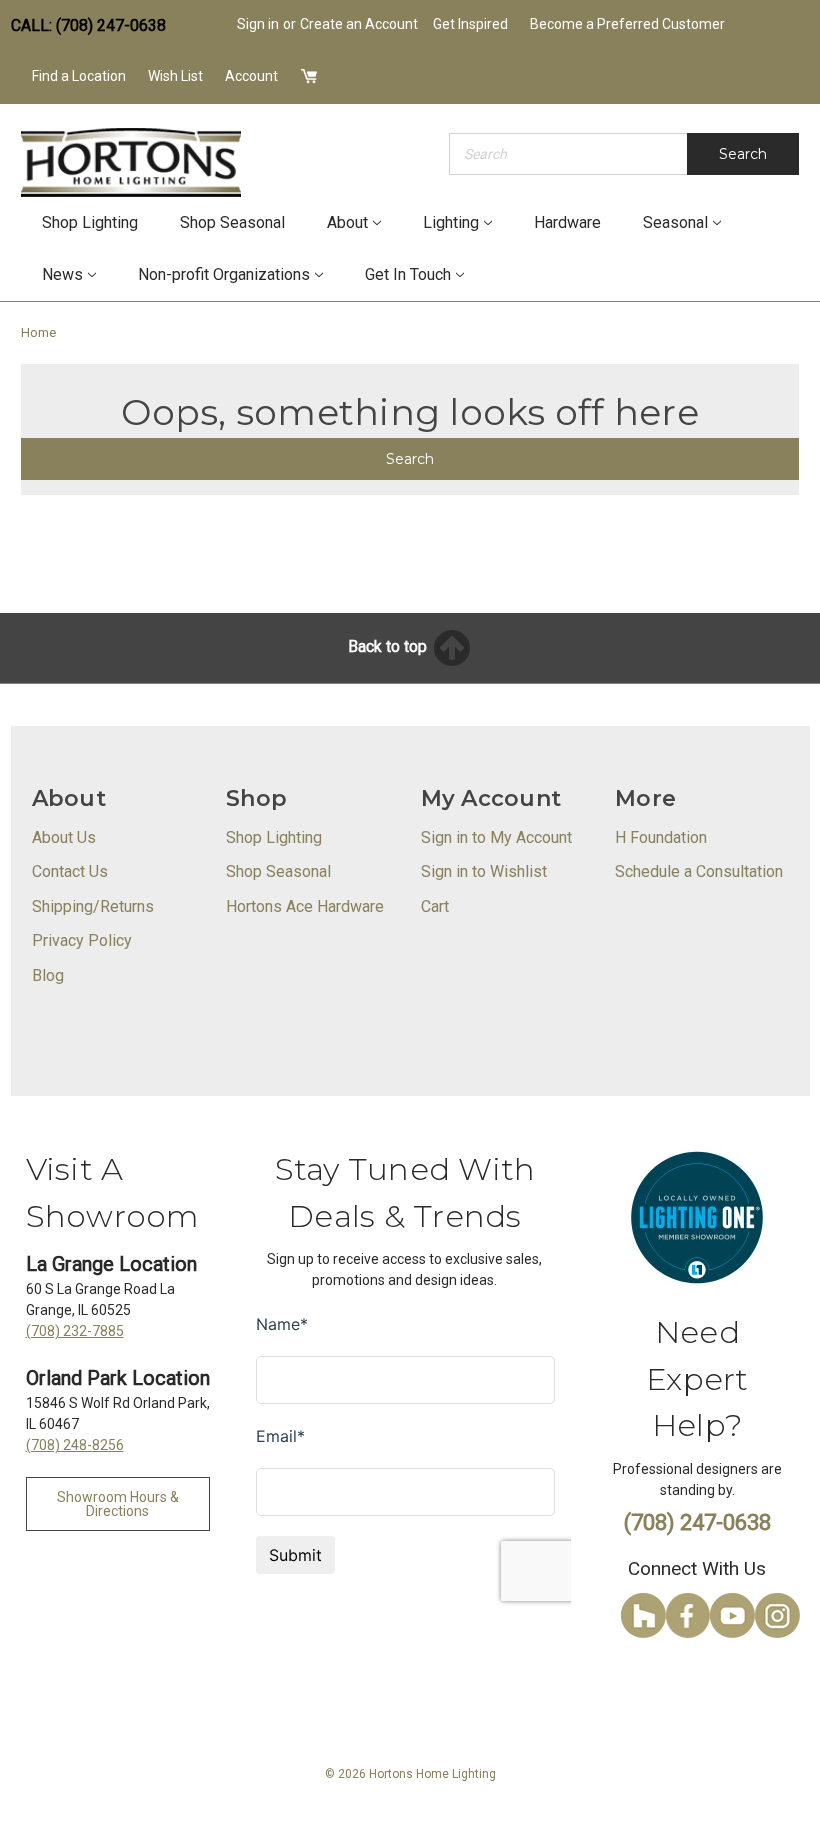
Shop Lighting (90, 222)
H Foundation (661, 837)
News (62, 274)
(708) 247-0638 (697, 1522)
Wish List (175, 76)
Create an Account (359, 24)
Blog (48, 975)
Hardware (567, 222)
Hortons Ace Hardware (305, 906)
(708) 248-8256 (75, 1445)
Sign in (258, 24)
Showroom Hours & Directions (118, 1504)
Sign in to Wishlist (484, 871)
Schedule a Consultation (699, 871)
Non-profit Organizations (224, 274)
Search (743, 154)
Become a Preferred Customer (627, 24)
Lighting (451, 222)
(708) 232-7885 (75, 1331)
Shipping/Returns (93, 906)
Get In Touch (408, 274)
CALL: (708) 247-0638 (88, 25)
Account (251, 76)
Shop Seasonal (232, 222)
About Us (64, 837)
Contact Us (70, 871)
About (347, 222)
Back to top (389, 646)
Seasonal (675, 222)
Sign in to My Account (496, 837)
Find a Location (79, 76)
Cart (435, 906)
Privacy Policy (82, 940)
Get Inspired (470, 24)
